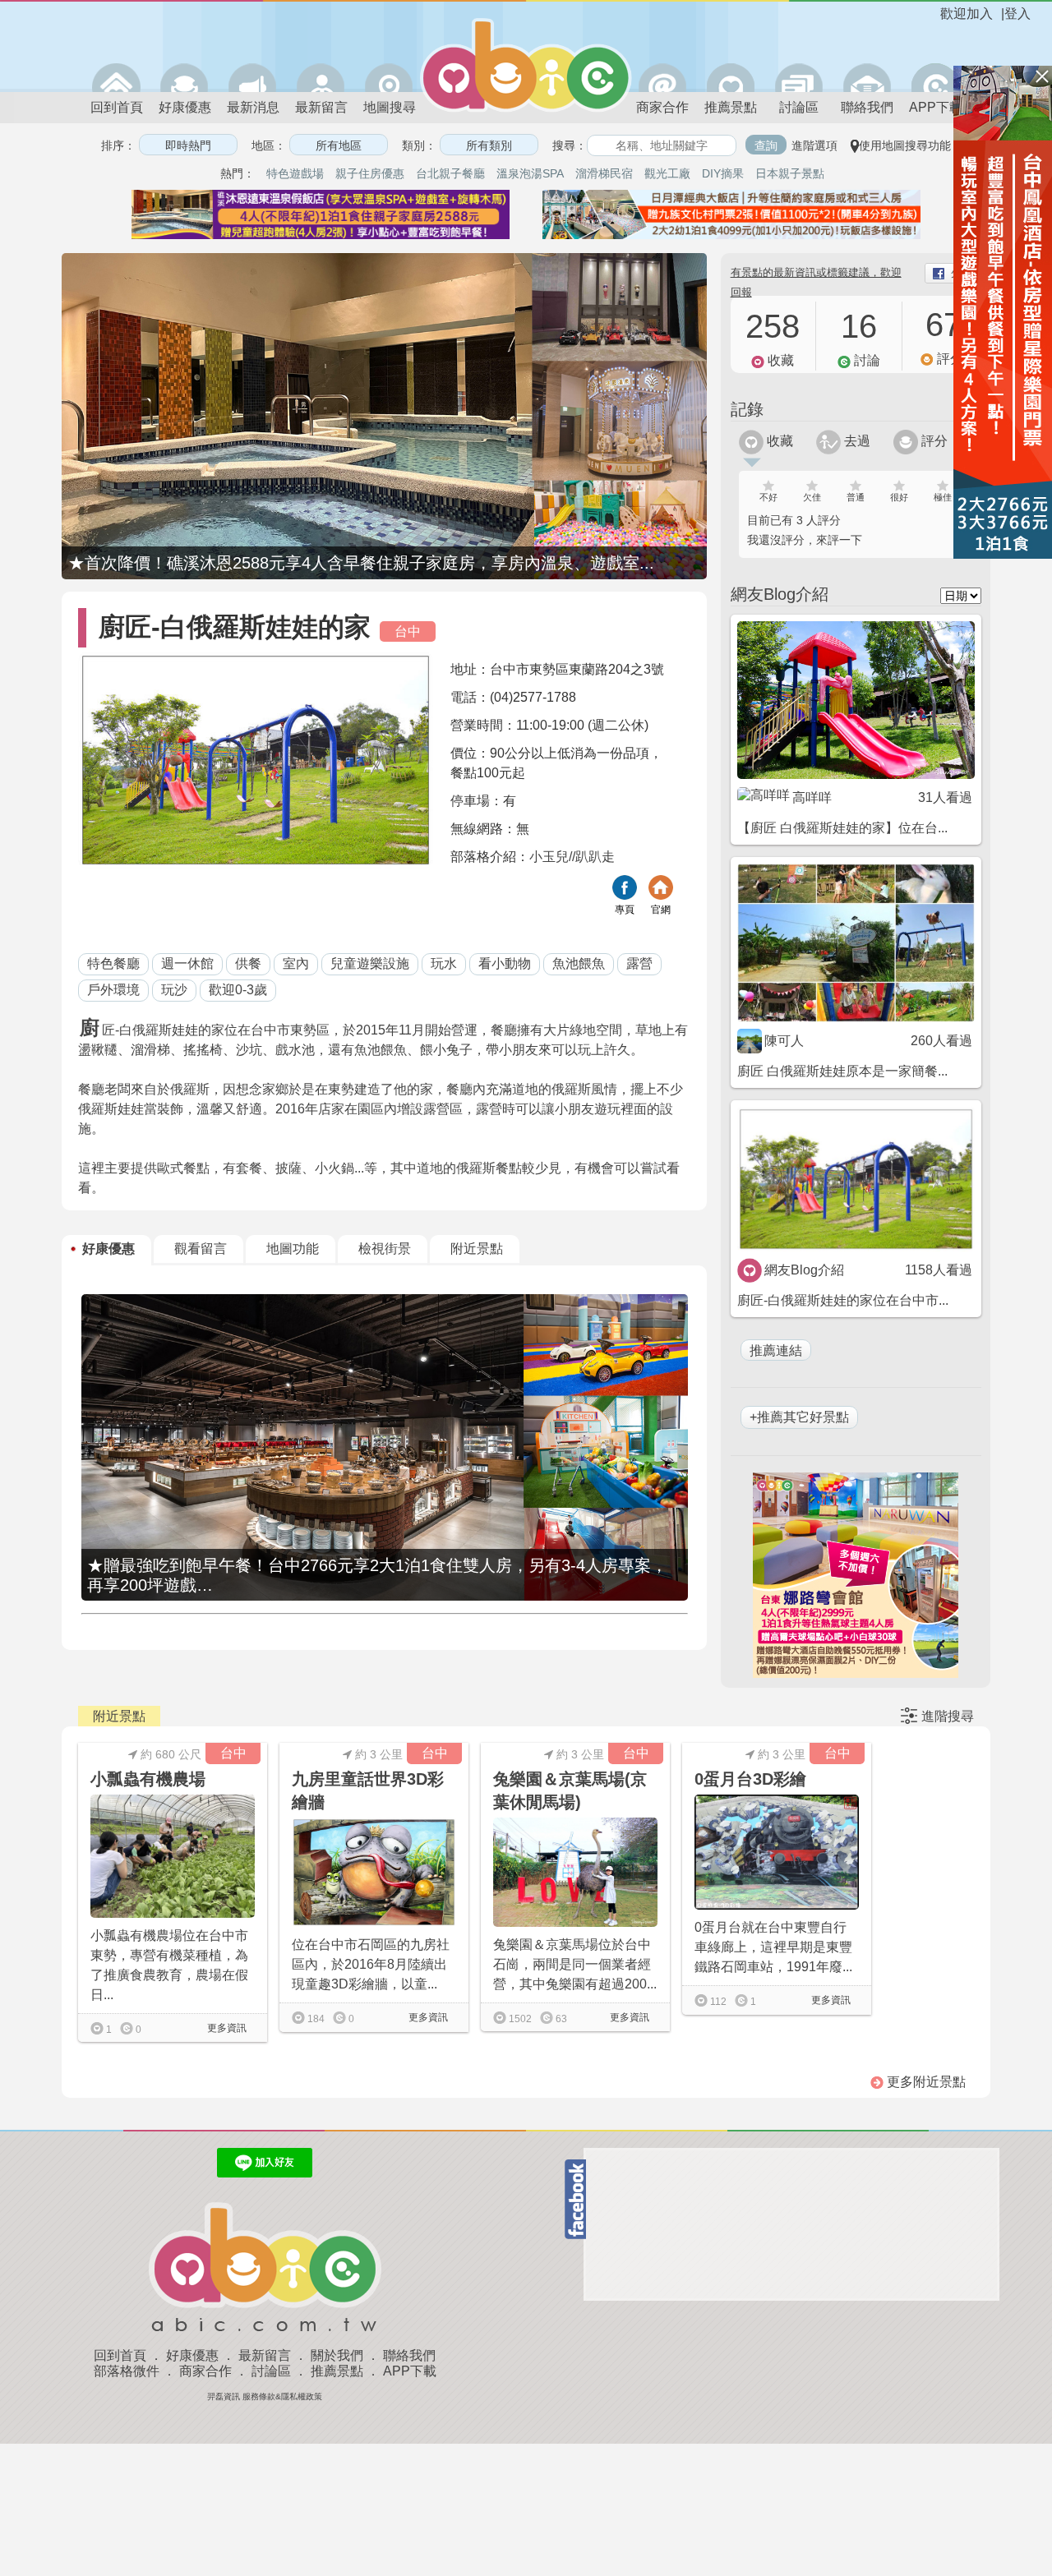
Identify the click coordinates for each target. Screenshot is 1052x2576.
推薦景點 (731, 107)
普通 (856, 497)
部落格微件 (127, 2371)
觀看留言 (201, 1249)
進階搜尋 (948, 1716)
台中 (408, 631)
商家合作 (662, 107)
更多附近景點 (925, 2082)
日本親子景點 (790, 173)
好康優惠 (185, 107)
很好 (899, 497)
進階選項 (814, 145)
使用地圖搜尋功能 (905, 145)
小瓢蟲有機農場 (148, 1779)
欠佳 (812, 497)
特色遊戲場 (295, 173)
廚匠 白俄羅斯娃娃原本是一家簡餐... (842, 1071)
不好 (768, 497)
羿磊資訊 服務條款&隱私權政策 (265, 2396)
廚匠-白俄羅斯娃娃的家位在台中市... (843, 1300)
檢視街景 (385, 1249)
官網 (661, 910)
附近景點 (477, 1249)
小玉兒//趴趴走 (572, 857)
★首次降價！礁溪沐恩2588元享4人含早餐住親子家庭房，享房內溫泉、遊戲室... (361, 563)
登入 (1017, 14)
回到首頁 (117, 107)
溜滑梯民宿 (604, 173)
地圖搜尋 (390, 107)
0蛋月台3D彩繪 (750, 1779)
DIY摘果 (723, 173)
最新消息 (253, 107)
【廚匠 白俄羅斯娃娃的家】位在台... (842, 828)
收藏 (778, 441)
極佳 (943, 497)
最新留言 (321, 107)
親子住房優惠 (370, 173)
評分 (933, 441)
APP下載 (936, 107)
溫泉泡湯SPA (530, 173)
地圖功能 (293, 1249)
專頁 (625, 910)
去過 (856, 441)
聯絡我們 (867, 107)
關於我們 (337, 2355)
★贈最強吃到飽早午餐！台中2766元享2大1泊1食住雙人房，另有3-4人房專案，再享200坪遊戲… (377, 1575)
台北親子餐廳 (450, 173)
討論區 (799, 107)
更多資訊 (226, 2028)
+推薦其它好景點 (799, 1417)
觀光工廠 (667, 173)
